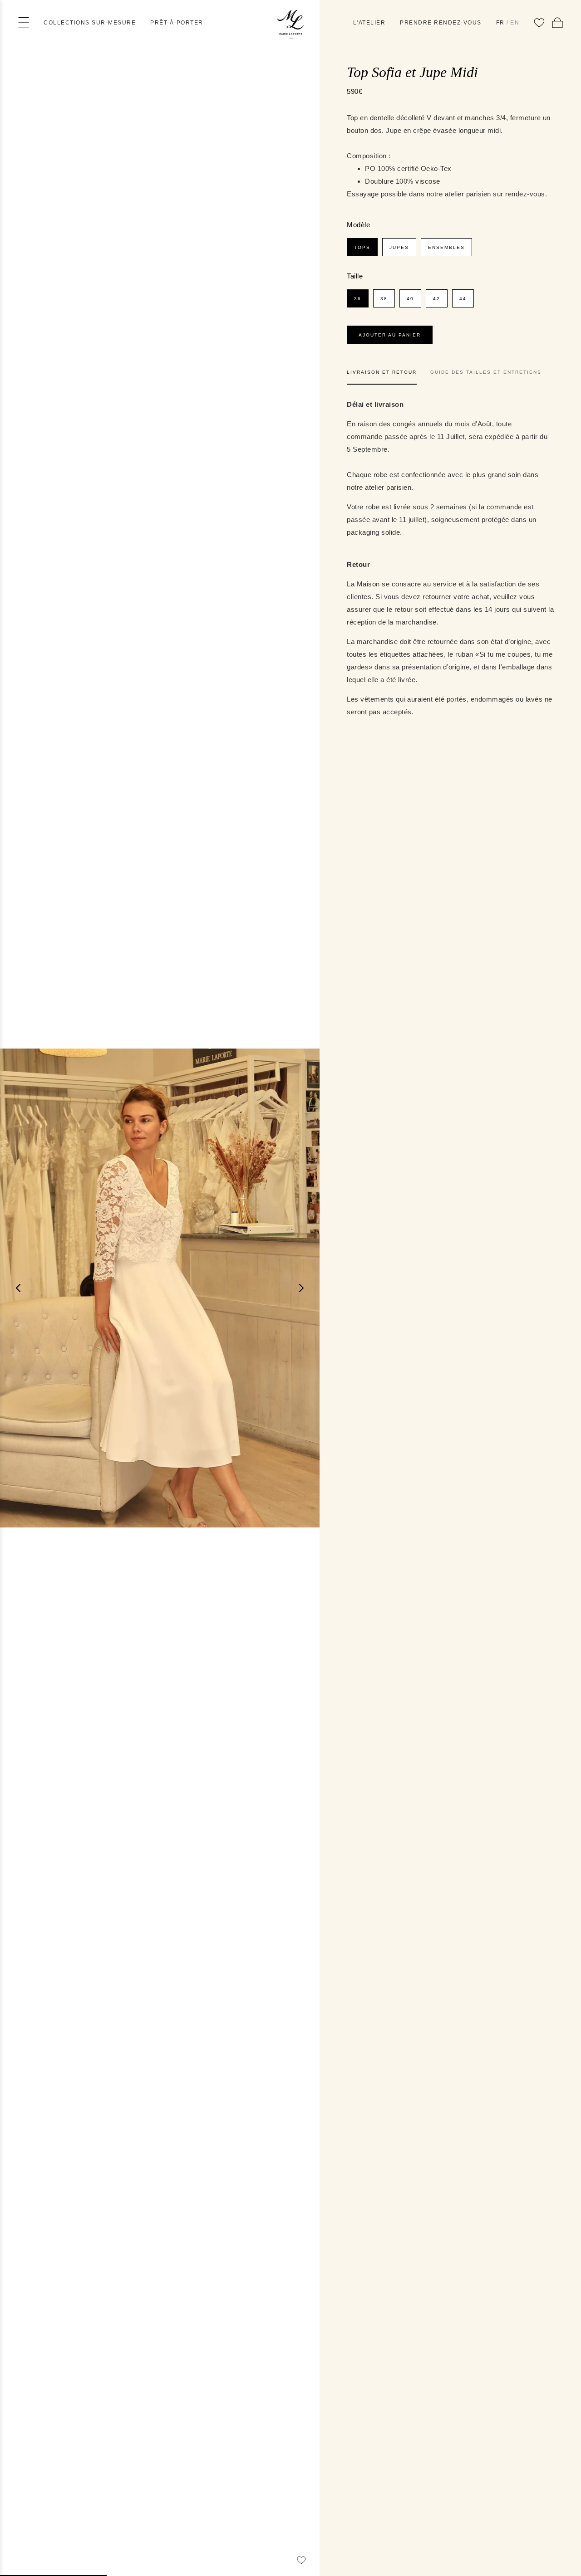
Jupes (399, 247)
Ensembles (446, 247)
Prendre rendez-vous (441, 23)
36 (358, 299)
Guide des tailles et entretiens (486, 372)
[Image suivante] (301, 1288)
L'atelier (369, 23)
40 (410, 299)
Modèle (358, 225)
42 (437, 299)
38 (384, 299)
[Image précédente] (18, 1288)
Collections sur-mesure (90, 23)
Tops (362, 247)
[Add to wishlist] (301, 2560)
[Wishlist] (539, 23)
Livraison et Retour (382, 372)
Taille (355, 276)
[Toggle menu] (24, 23)
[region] (160, 1288)
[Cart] (557, 23)
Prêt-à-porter (177, 23)
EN (515, 23)
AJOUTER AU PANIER (390, 335)
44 (463, 299)
